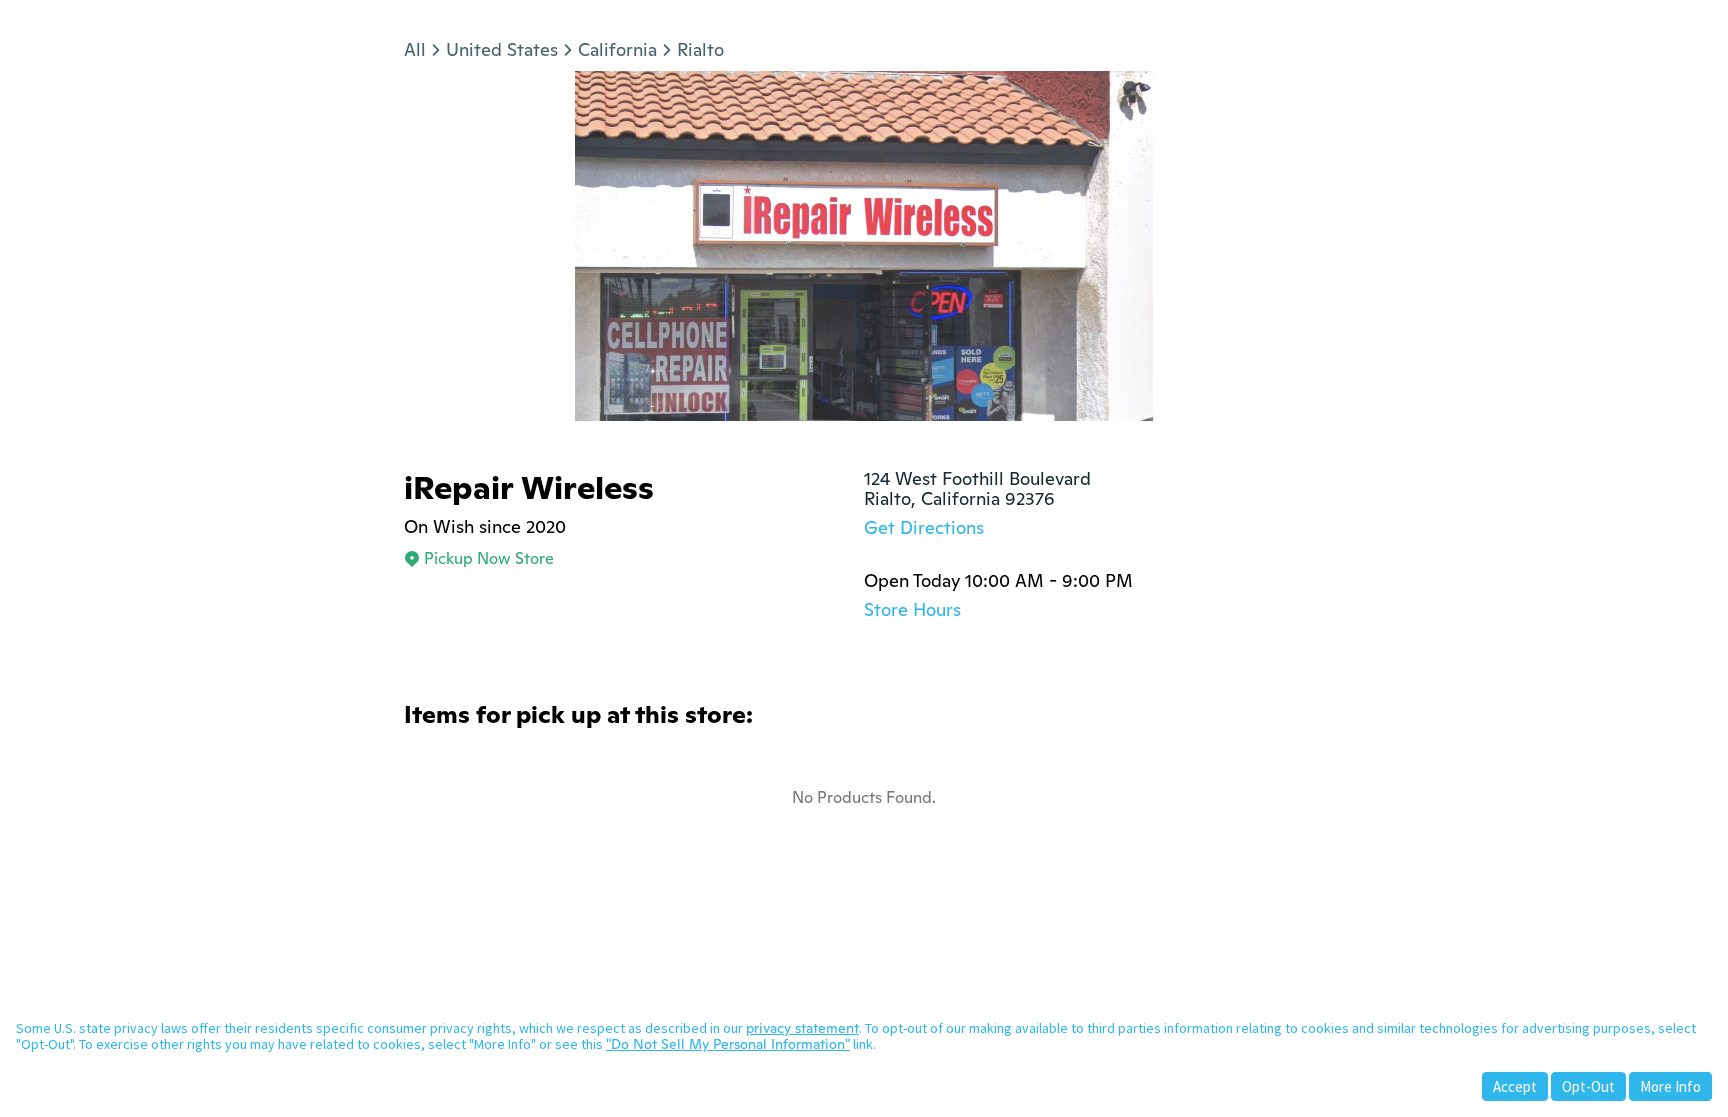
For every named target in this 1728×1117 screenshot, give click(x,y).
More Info (1670, 1086)
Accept (1515, 1086)
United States (502, 49)
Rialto (700, 49)
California (617, 49)
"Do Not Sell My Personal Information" (728, 1044)
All (415, 49)
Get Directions (924, 527)
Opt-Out (1588, 1086)
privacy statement (802, 1028)
